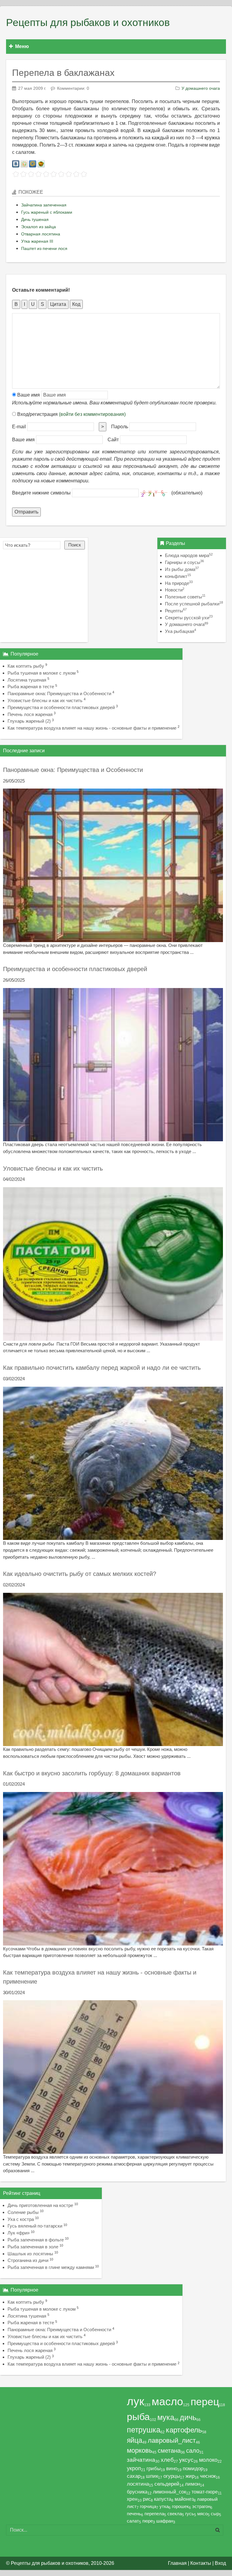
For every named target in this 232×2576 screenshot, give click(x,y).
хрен (132, 2499)
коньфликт (178, 576)
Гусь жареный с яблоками (47, 212)
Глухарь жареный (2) (29, 721)
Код (76, 304)
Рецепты (176, 611)
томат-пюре (205, 2492)
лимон (192, 2484)
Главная (177, 2563)
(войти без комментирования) (92, 414)
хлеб (167, 2460)
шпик (152, 2476)
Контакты (201, 2563)
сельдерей (167, 2484)
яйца (135, 2440)
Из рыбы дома (182, 569)
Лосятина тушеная (27, 680)
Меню (22, 46)
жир (190, 2476)
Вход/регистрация (71, 414)
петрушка (144, 2430)
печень (134, 2514)
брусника (137, 2492)
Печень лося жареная (30, 714)
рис (147, 2499)
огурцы (172, 2476)
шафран (165, 2521)
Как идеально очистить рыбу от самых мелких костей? (80, 1574)
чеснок (208, 2476)
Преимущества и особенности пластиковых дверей (61, 707)
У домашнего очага (201, 88)
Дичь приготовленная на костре (40, 2205)
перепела (154, 2514)
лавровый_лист (172, 2440)
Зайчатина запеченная (44, 205)
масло (167, 2402)
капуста (163, 2499)
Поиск (75, 545)
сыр (215, 2514)
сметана (169, 2451)
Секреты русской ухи (189, 618)
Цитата (58, 304)
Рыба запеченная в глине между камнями (51, 2267)
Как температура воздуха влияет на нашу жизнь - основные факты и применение (92, 728)
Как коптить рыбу (26, 666)
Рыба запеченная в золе (33, 2247)
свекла (175, 2514)
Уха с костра (21, 2219)
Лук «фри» (19, 2233)
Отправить (26, 512)
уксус (186, 2460)
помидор (193, 2468)
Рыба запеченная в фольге (36, 2240)
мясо (202, 2514)
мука (166, 2417)
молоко (208, 2460)
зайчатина (141, 2460)
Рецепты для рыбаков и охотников (88, 23)
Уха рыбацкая (180, 631)
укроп (134, 2468)
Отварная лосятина (41, 234)
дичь (188, 2417)
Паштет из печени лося (44, 248)
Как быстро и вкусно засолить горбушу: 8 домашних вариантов (92, 1773)
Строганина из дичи (28, 2260)
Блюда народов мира (189, 555)
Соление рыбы (23, 2212)
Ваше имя (28, 395)
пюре (148, 2521)
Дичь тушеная (35, 219)
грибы (154, 2468)
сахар (134, 2476)
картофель (184, 2430)
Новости (175, 590)
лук (135, 2401)
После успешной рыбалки (194, 604)
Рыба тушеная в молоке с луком (42, 673)
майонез (184, 2499)
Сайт (113, 440)
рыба (138, 2417)
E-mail (19, 427)
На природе (179, 583)
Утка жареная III (37, 241)
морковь (140, 2450)
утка (164, 2506)
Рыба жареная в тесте (31, 687)
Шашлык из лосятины (30, 2254)
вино (172, 2468)
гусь (190, 2514)
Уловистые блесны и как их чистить (45, 700)
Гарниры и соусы (184, 562)
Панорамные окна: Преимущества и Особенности (59, 693)
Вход (220, 2563)
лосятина (138, 2484)
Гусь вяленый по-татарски (35, 2226)
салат (133, 2521)
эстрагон (201, 2506)
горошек (180, 2506)
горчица (148, 2506)
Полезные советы (185, 597)
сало (193, 2451)
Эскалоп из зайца (39, 227)
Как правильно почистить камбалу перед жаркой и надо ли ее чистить (102, 1368)
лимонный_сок (169, 2492)
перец (205, 2402)
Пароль (120, 427)
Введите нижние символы (41, 493)
